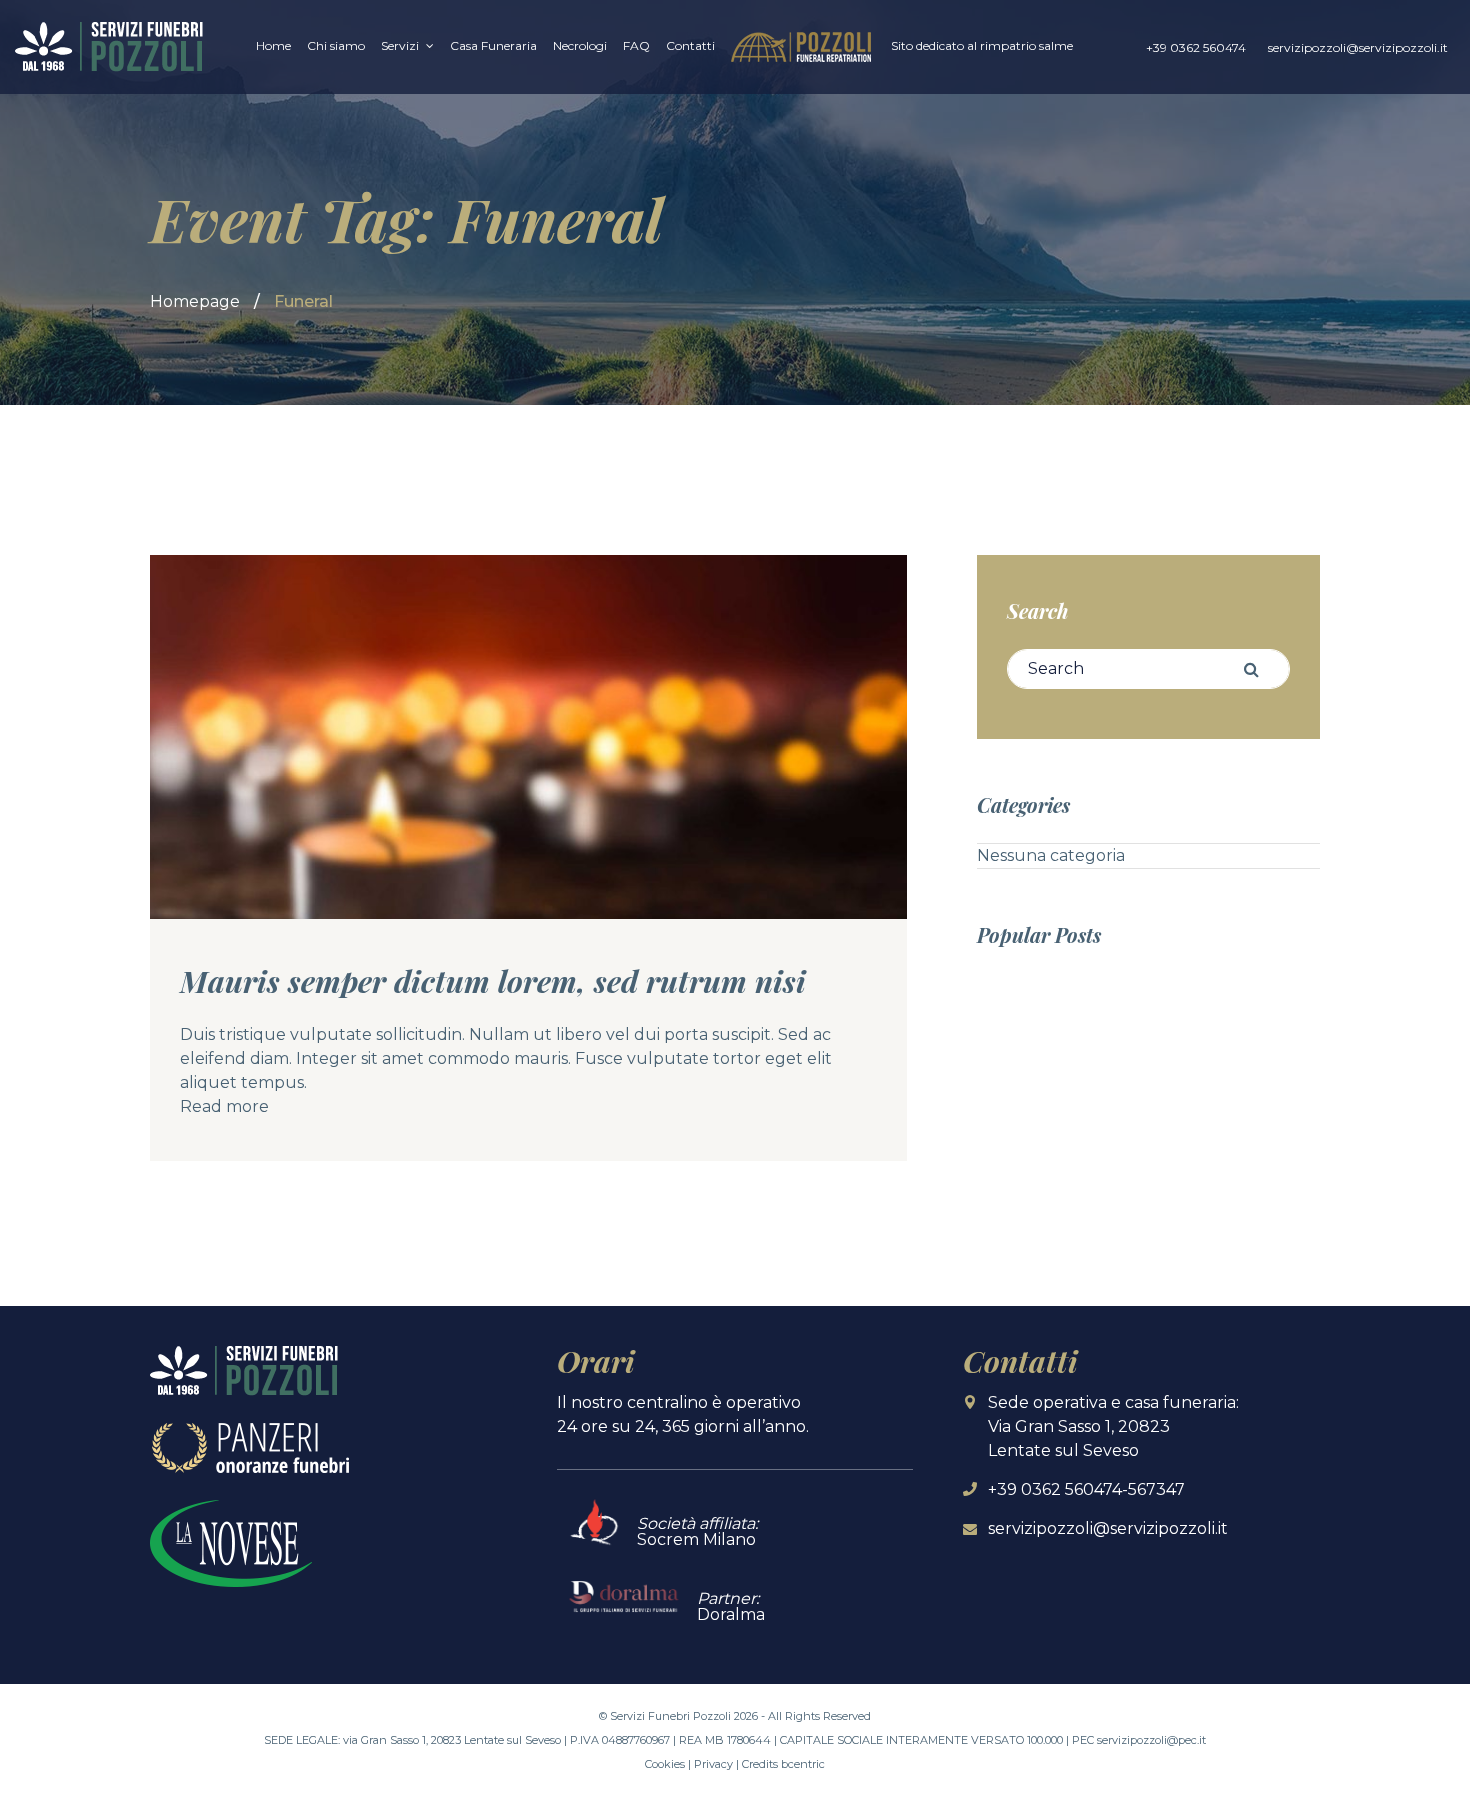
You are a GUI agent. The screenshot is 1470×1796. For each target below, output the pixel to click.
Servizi (400, 45)
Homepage (195, 301)
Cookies (665, 1764)
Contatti (690, 45)
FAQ (636, 45)
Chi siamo (336, 45)
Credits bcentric (783, 1764)
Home (273, 45)
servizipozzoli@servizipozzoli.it (1358, 47)
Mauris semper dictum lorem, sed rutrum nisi (493, 981)
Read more (224, 1106)
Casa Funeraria (493, 45)
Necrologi (580, 45)
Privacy (713, 1764)
